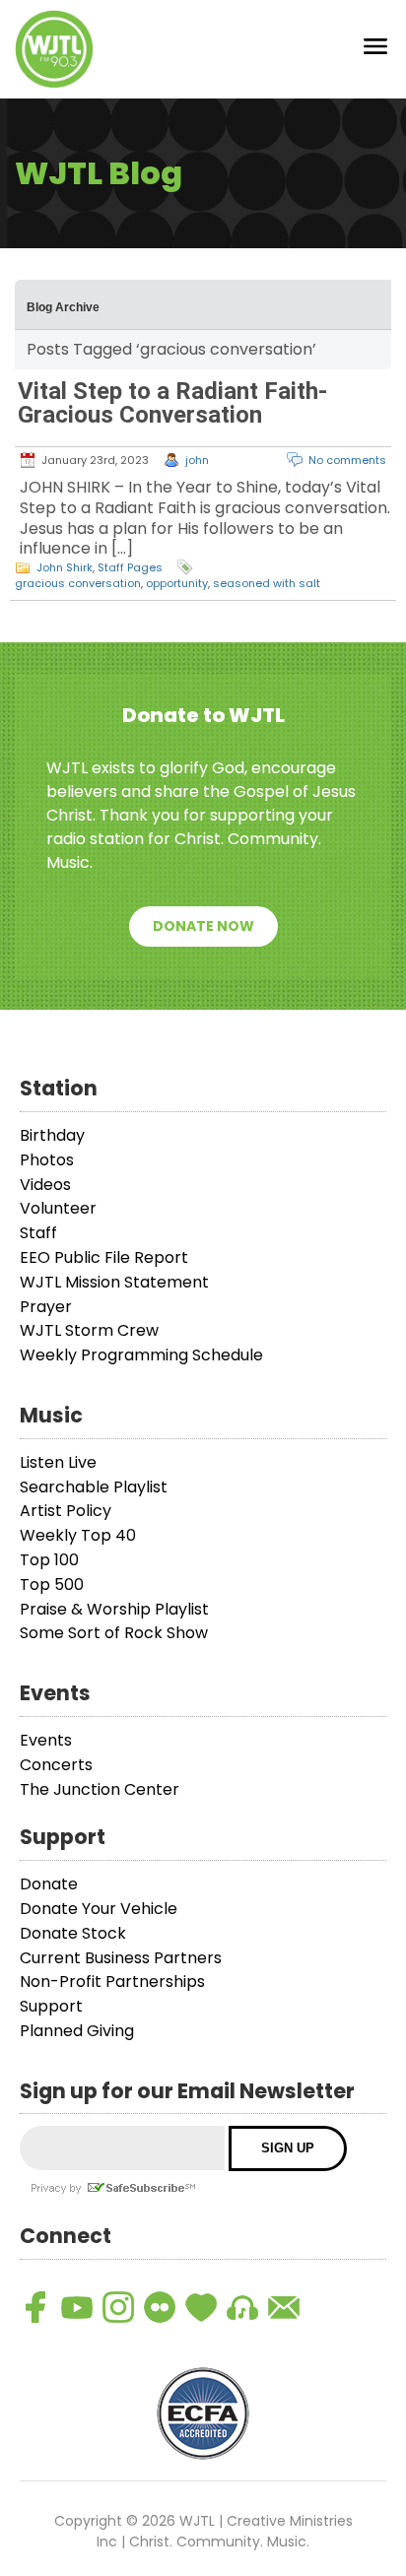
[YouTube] (77, 2307)
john (197, 460)
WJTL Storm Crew (89, 1330)
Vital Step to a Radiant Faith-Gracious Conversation (172, 403)
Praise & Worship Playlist (114, 1609)
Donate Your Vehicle (99, 1909)
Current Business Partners (121, 1958)
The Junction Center (100, 1789)
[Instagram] (118, 2307)
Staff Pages (130, 567)
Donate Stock (73, 1933)
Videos (45, 1185)
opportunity (177, 583)
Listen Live (58, 1462)
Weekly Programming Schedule (141, 1355)
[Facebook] (35, 2307)
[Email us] (284, 2307)
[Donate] (201, 2307)
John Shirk (65, 567)
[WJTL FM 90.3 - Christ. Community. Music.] (54, 49)
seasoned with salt (267, 583)
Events (46, 1740)
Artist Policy (66, 1511)
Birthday (52, 1135)
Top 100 (49, 1560)
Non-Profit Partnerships (112, 1982)
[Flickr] (160, 2307)
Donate (49, 1884)
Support (51, 2006)
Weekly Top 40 (78, 1535)
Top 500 (52, 1585)
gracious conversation (78, 583)
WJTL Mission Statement (114, 1282)
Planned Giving (77, 2031)
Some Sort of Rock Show (114, 1633)
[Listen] (242, 2307)
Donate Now (203, 926)
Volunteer (58, 1208)
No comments (347, 460)
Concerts (56, 1765)
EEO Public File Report (104, 1257)
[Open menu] (375, 50)
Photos (47, 1160)
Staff (38, 1233)
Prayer (46, 1307)
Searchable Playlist (94, 1487)
